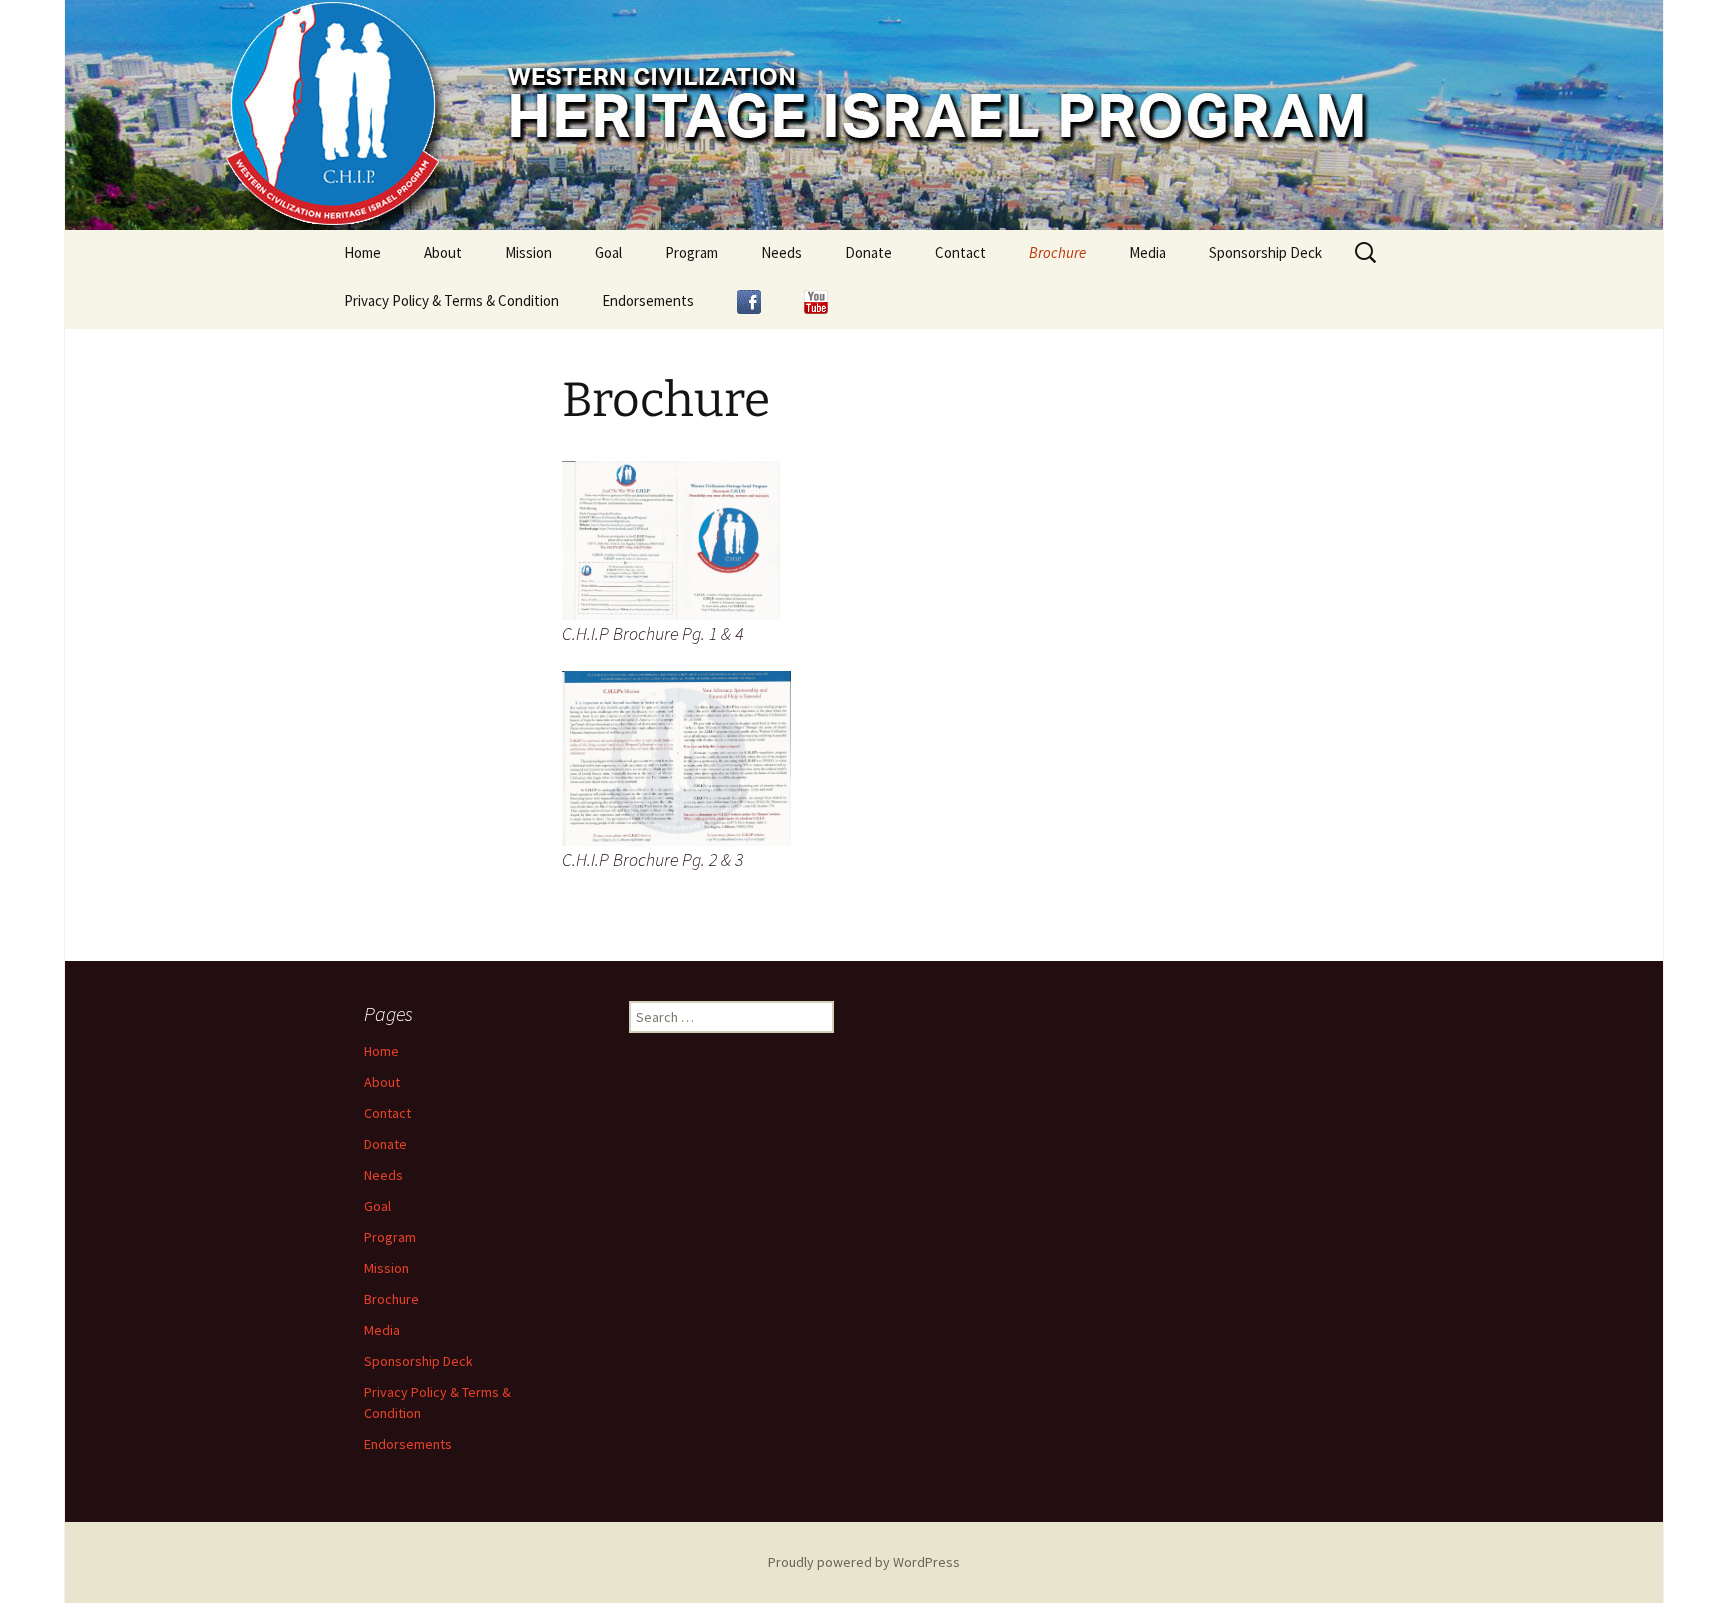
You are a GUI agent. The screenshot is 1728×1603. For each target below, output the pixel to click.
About (443, 252)
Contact (960, 252)
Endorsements (648, 300)
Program (691, 252)
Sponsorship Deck (1265, 252)
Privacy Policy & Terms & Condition (451, 300)
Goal (608, 252)
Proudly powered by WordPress (864, 1562)
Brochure (1057, 252)
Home (362, 252)
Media (1147, 252)
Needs (781, 252)
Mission (528, 252)
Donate (868, 252)
